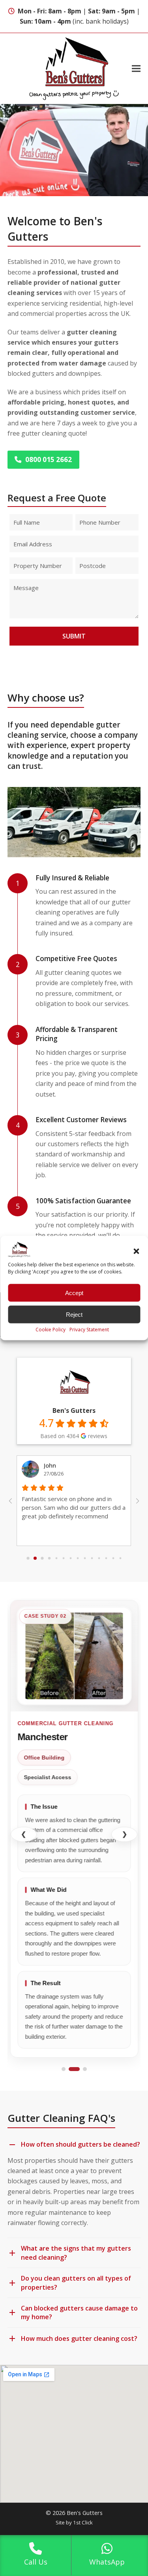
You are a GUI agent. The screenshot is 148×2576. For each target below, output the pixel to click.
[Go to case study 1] (64, 2069)
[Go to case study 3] (85, 2069)
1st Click (83, 2522)
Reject (74, 1314)
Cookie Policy (51, 1330)
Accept (74, 1293)
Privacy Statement (89, 1330)
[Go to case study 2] (74, 2069)
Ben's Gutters (74, 1410)
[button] (136, 1251)
